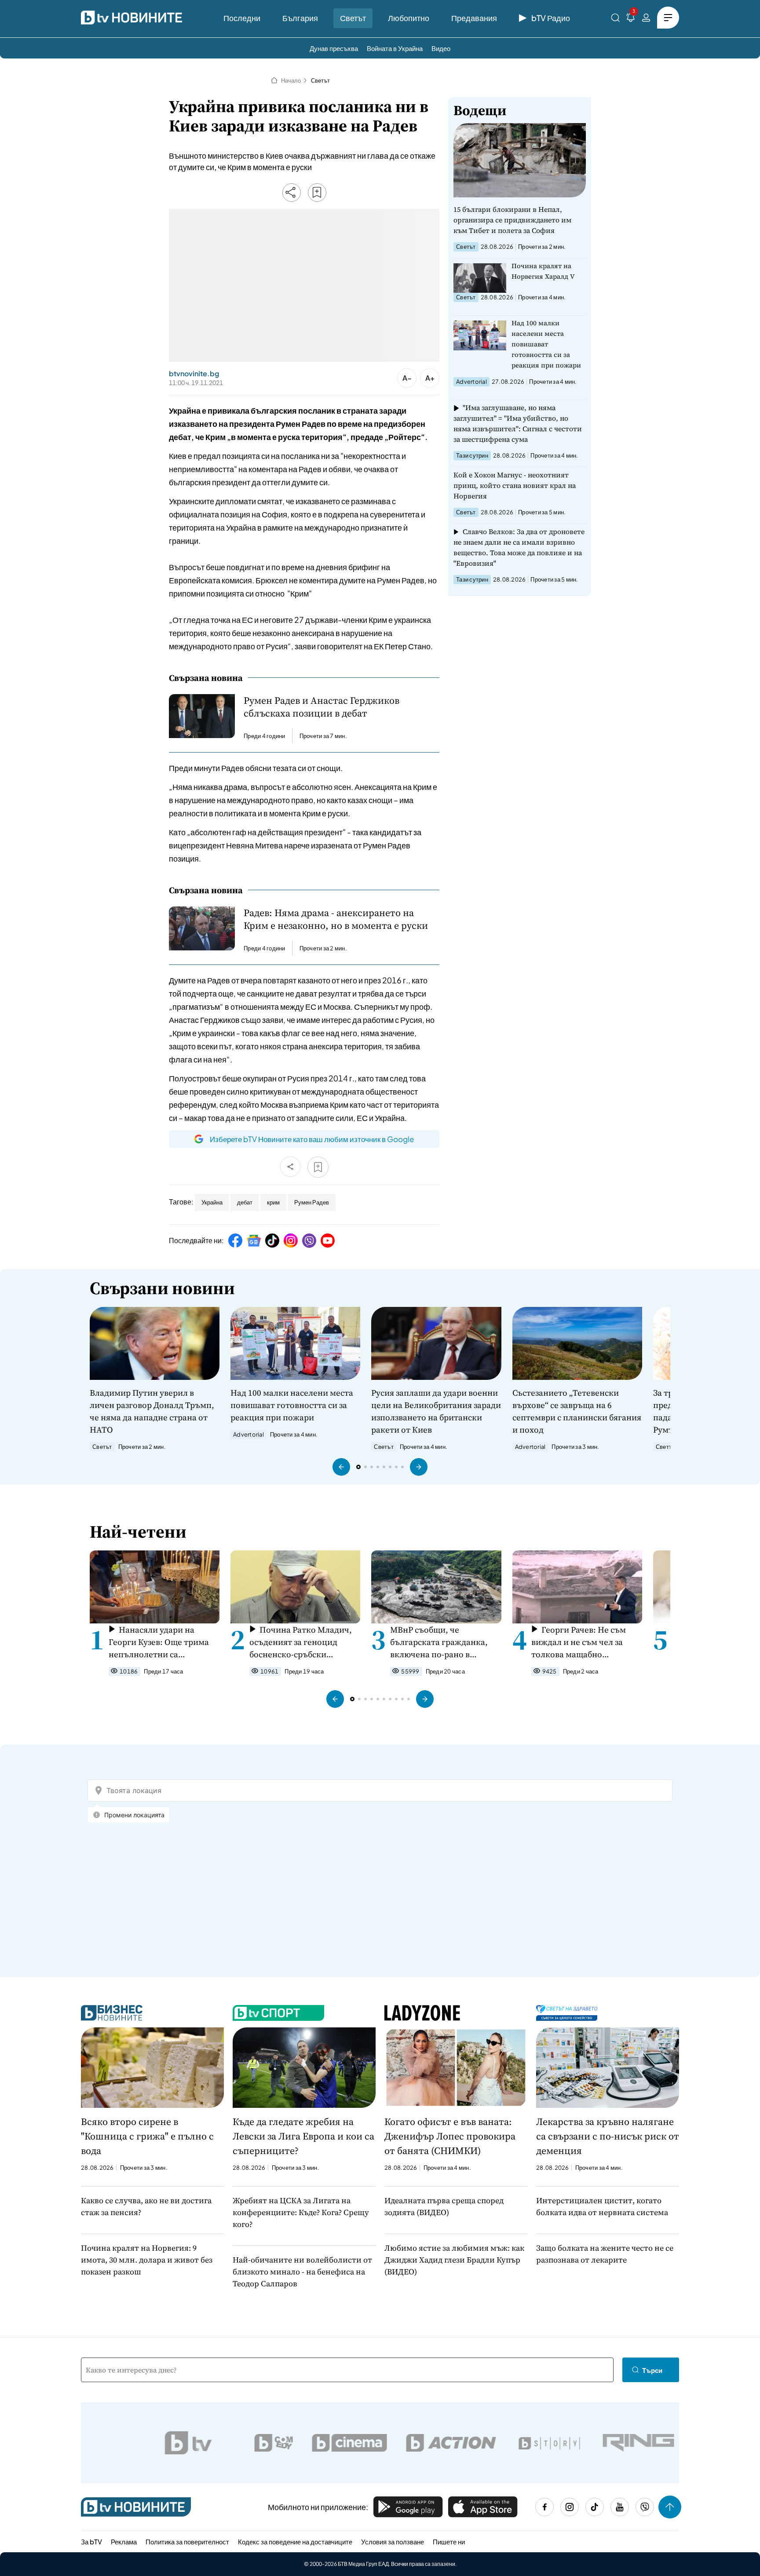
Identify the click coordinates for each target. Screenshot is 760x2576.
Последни (242, 18)
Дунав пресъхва (334, 48)
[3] (631, 19)
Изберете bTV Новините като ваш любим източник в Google (312, 1139)
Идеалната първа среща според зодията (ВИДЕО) (444, 2206)
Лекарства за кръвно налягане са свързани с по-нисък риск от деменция (608, 2136)
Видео (441, 48)
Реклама (124, 2541)
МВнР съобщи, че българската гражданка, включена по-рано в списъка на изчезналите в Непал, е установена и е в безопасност (441, 1642)
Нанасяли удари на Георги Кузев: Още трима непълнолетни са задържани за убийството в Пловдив (163, 1642)
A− (407, 378)
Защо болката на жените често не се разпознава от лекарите (605, 2254)
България (300, 18)
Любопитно (409, 18)
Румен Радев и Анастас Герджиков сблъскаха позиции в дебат (322, 707)
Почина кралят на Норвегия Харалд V (543, 271)
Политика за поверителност (187, 2541)
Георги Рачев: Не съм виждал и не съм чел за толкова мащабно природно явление (579, 1642)
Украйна (212, 1202)
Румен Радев (312, 1202)
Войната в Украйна (395, 48)
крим (273, 1202)
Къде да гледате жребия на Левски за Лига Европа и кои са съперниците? (303, 2136)
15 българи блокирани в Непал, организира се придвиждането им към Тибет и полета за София (512, 220)
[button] (341, 1467)
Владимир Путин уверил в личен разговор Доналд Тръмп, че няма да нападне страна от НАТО (152, 1411)
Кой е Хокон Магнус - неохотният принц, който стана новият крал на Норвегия (515, 485)
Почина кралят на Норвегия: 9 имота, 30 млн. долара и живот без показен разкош (147, 2260)
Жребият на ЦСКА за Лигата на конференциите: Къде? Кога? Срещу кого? (301, 2212)
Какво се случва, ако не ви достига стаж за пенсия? (146, 2206)
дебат (245, 1202)
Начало (291, 80)
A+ (430, 378)
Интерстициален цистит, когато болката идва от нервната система (602, 2206)
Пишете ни (449, 2541)
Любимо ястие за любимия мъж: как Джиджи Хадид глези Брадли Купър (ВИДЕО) (454, 2260)
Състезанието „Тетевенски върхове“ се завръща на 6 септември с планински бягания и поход (577, 1411)
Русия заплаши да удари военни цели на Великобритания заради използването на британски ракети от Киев (436, 1411)
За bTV (91, 2541)
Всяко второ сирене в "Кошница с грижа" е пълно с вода (147, 2136)
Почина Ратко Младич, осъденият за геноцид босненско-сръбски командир (301, 1642)
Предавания (474, 18)
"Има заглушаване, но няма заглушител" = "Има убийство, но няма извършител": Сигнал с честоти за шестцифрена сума (518, 423)
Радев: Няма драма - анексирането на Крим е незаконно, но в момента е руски (336, 919)
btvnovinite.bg (194, 374)
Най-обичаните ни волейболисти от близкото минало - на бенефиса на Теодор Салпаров (302, 2272)
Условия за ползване (393, 2541)
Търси (652, 2370)
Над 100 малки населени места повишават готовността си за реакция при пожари (546, 344)
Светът (353, 18)
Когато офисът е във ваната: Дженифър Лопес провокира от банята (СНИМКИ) (450, 2136)
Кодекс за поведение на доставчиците (295, 2541)
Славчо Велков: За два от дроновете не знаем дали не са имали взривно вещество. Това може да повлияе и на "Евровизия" (519, 547)
